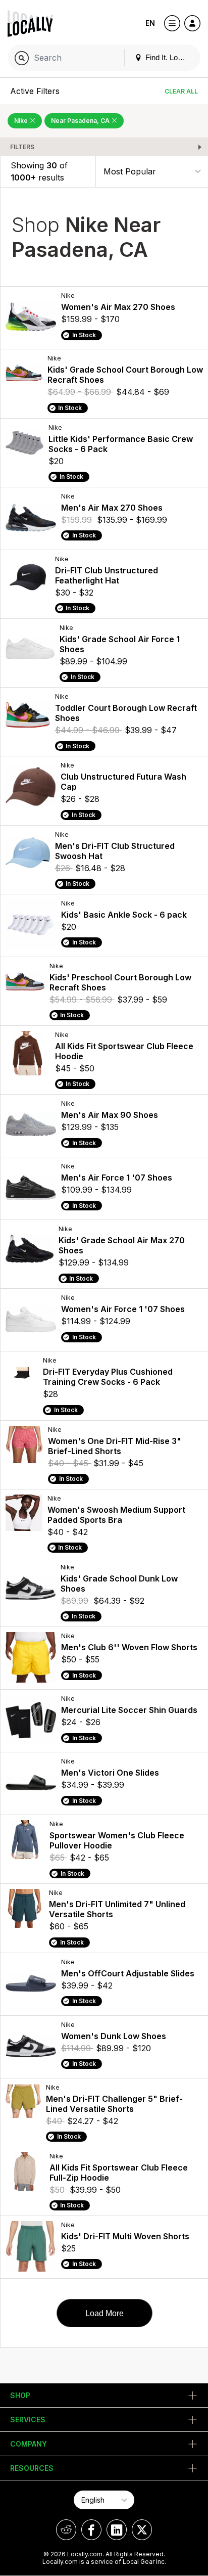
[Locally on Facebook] (91, 2530)
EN (150, 23)
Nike (22, 121)
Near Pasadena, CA (81, 121)
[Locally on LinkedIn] (117, 2530)
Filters (22, 147)
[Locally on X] (142, 2530)
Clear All (181, 91)
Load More (105, 2313)
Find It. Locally (168, 57)
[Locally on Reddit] (66, 2530)
